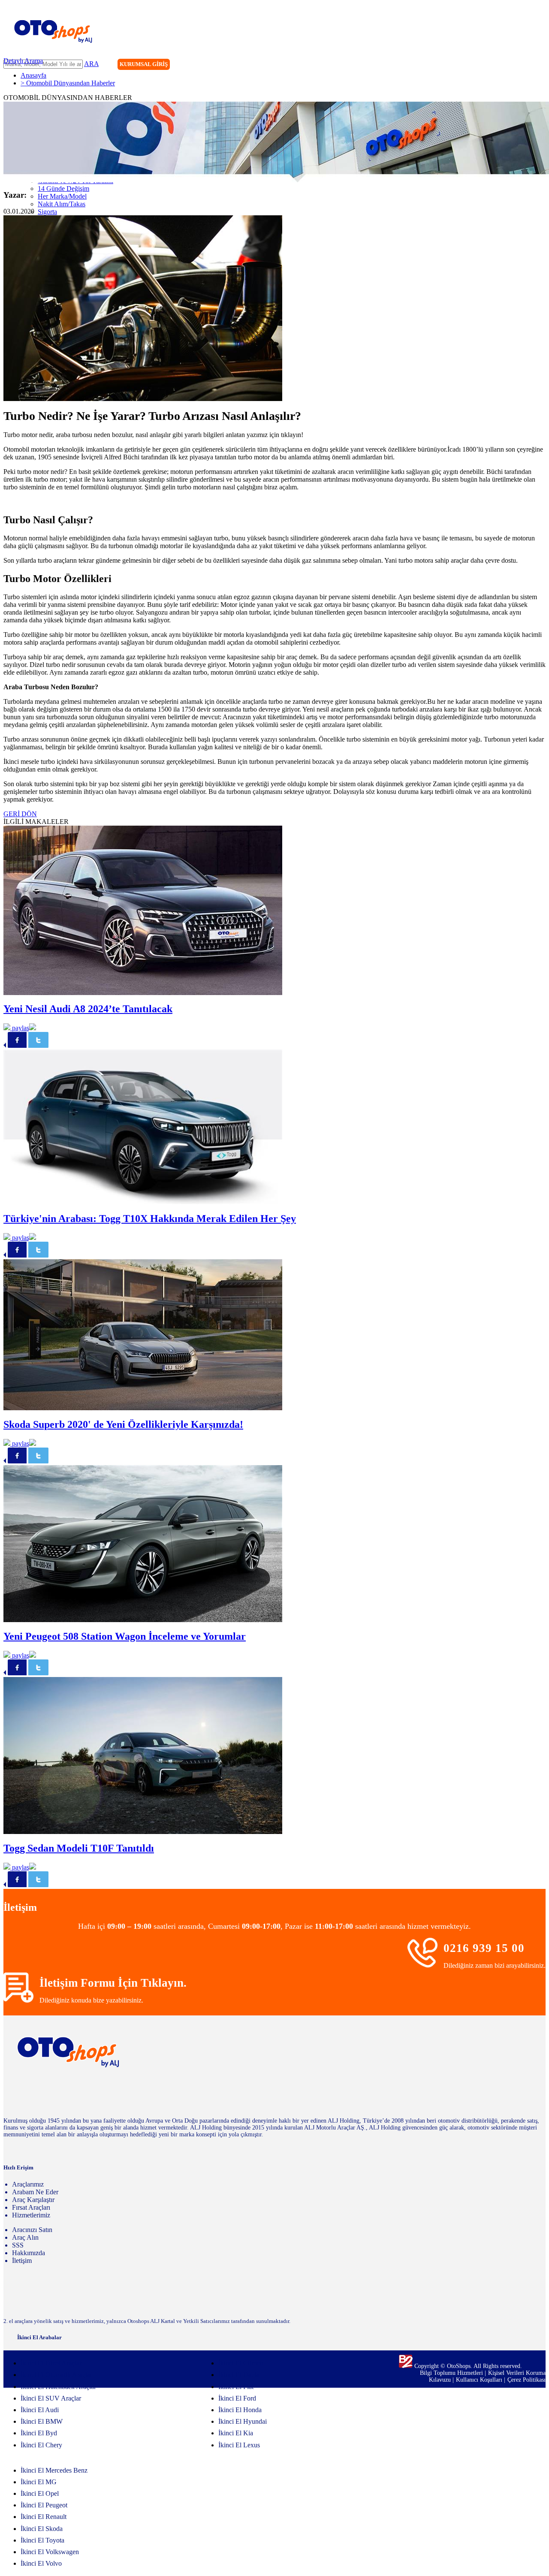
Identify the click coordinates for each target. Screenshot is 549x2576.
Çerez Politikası (526, 2380)
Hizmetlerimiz (31, 2215)
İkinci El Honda (240, 2410)
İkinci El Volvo (41, 2563)
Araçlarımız (28, 2184)
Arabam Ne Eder (35, 2192)
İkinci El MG (39, 2482)
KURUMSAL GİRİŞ (144, 64)
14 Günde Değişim (63, 189)
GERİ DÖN (20, 814)
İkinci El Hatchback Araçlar (58, 2387)
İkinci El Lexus (239, 2445)
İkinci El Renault (44, 2517)
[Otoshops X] (521, 65)
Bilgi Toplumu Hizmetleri (452, 2373)
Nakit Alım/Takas (62, 204)
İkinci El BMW (42, 2421)
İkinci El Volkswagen (50, 2552)
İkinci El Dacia (239, 2375)
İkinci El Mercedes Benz (54, 2470)
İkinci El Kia (236, 2433)
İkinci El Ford (237, 2398)
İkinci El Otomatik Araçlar (56, 2375)
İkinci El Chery (41, 2445)
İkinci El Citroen (241, 2363)
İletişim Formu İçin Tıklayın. (113, 1983)
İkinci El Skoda (42, 2529)
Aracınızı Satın (32, 2230)
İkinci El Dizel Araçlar (51, 2363)
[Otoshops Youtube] (539, 65)
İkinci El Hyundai (243, 2421)
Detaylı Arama (23, 61)
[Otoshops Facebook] (504, 65)
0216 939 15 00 (484, 1948)
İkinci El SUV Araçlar (51, 2398)
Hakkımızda (29, 2253)
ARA (91, 64)
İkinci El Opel (40, 2493)
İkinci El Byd (39, 2433)
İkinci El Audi (40, 2410)
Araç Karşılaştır (33, 2200)
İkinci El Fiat (236, 2387)
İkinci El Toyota (42, 2540)
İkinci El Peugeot (44, 2505)
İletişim (22, 2261)
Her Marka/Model (62, 196)
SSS (18, 2245)
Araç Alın (25, 2237)
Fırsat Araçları (31, 2207)
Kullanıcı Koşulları (480, 2380)
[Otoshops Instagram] (486, 65)
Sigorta (47, 212)
